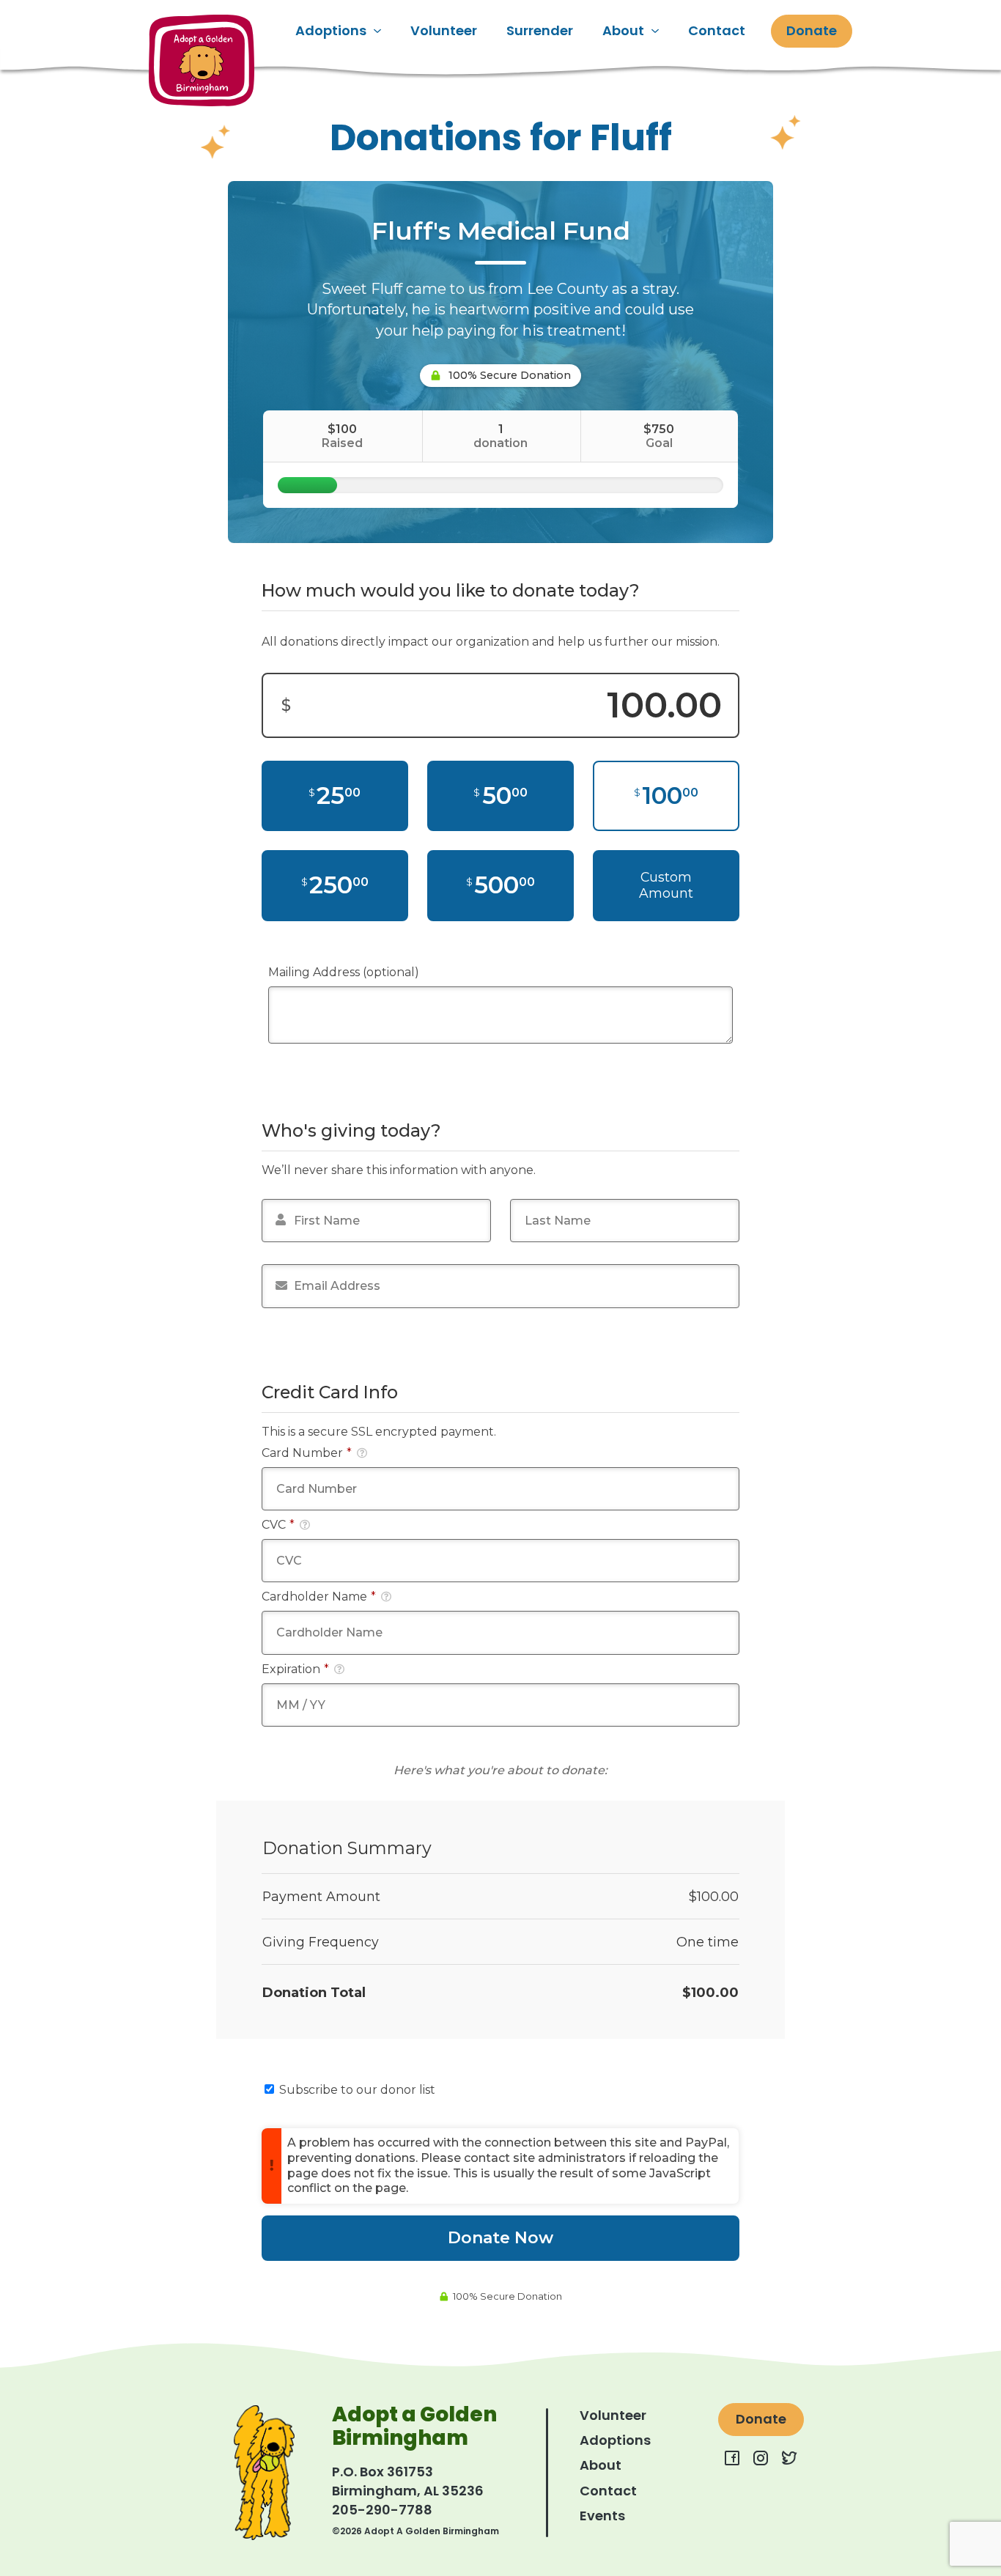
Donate (812, 30)
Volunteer (444, 30)
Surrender (540, 30)
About (623, 30)
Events (602, 2516)
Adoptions (331, 30)
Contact (717, 30)
